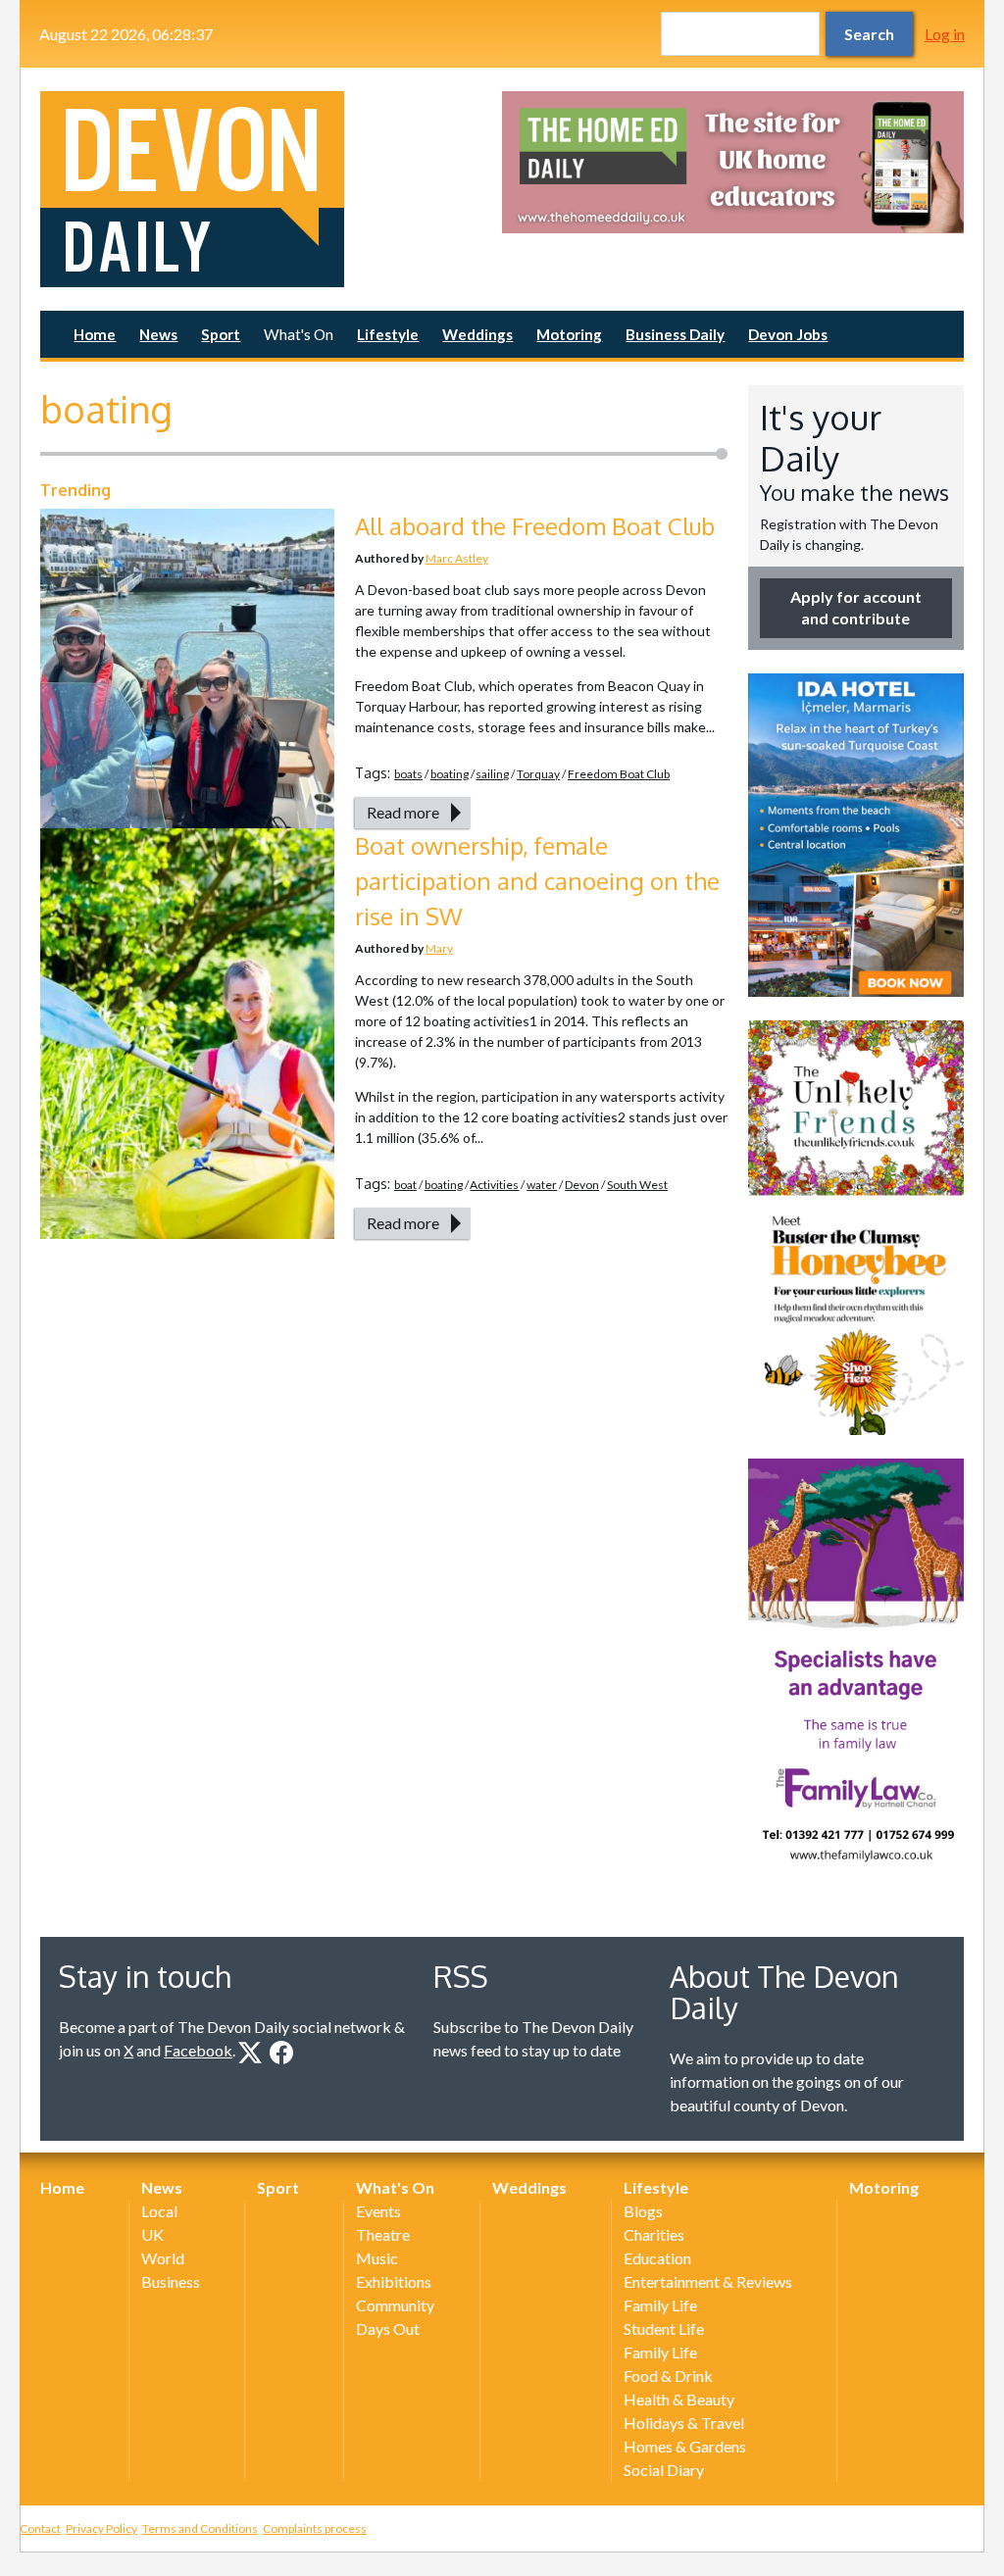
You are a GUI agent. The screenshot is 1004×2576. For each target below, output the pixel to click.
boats (408, 774)
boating (450, 774)
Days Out (388, 2328)
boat (405, 1185)
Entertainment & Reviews (708, 2281)
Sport (221, 334)
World (163, 2258)
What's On (299, 334)
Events (378, 2211)
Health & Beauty (679, 2399)
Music (377, 2258)
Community (395, 2305)
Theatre (383, 2234)
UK (152, 2234)
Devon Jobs (788, 334)
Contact (40, 2528)
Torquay (538, 774)
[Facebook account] (281, 2053)
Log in (945, 34)
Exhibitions (394, 2281)
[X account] (250, 2053)
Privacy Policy (101, 2528)
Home (95, 334)
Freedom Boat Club (619, 774)
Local (159, 2211)
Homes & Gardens (685, 2446)
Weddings (477, 334)
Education (657, 2258)
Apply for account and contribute (856, 607)
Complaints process (315, 2528)
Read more (403, 812)
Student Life (664, 2328)
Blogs (643, 2211)
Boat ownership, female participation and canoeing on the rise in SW (537, 881)
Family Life (660, 2305)
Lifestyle (388, 334)
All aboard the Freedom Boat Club (535, 526)
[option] (733, 162)
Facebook (198, 2050)
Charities (654, 2234)
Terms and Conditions (200, 2528)
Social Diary (664, 2470)
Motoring (569, 334)
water (542, 1185)
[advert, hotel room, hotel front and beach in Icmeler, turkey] (856, 835)
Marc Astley (457, 558)
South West (637, 1185)
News (158, 334)
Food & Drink (668, 2376)
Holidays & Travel (684, 2423)
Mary (439, 948)
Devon (582, 1185)
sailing (492, 774)
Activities (494, 1185)
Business (171, 2281)
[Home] (271, 189)
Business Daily (675, 334)
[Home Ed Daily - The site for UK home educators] (733, 162)
